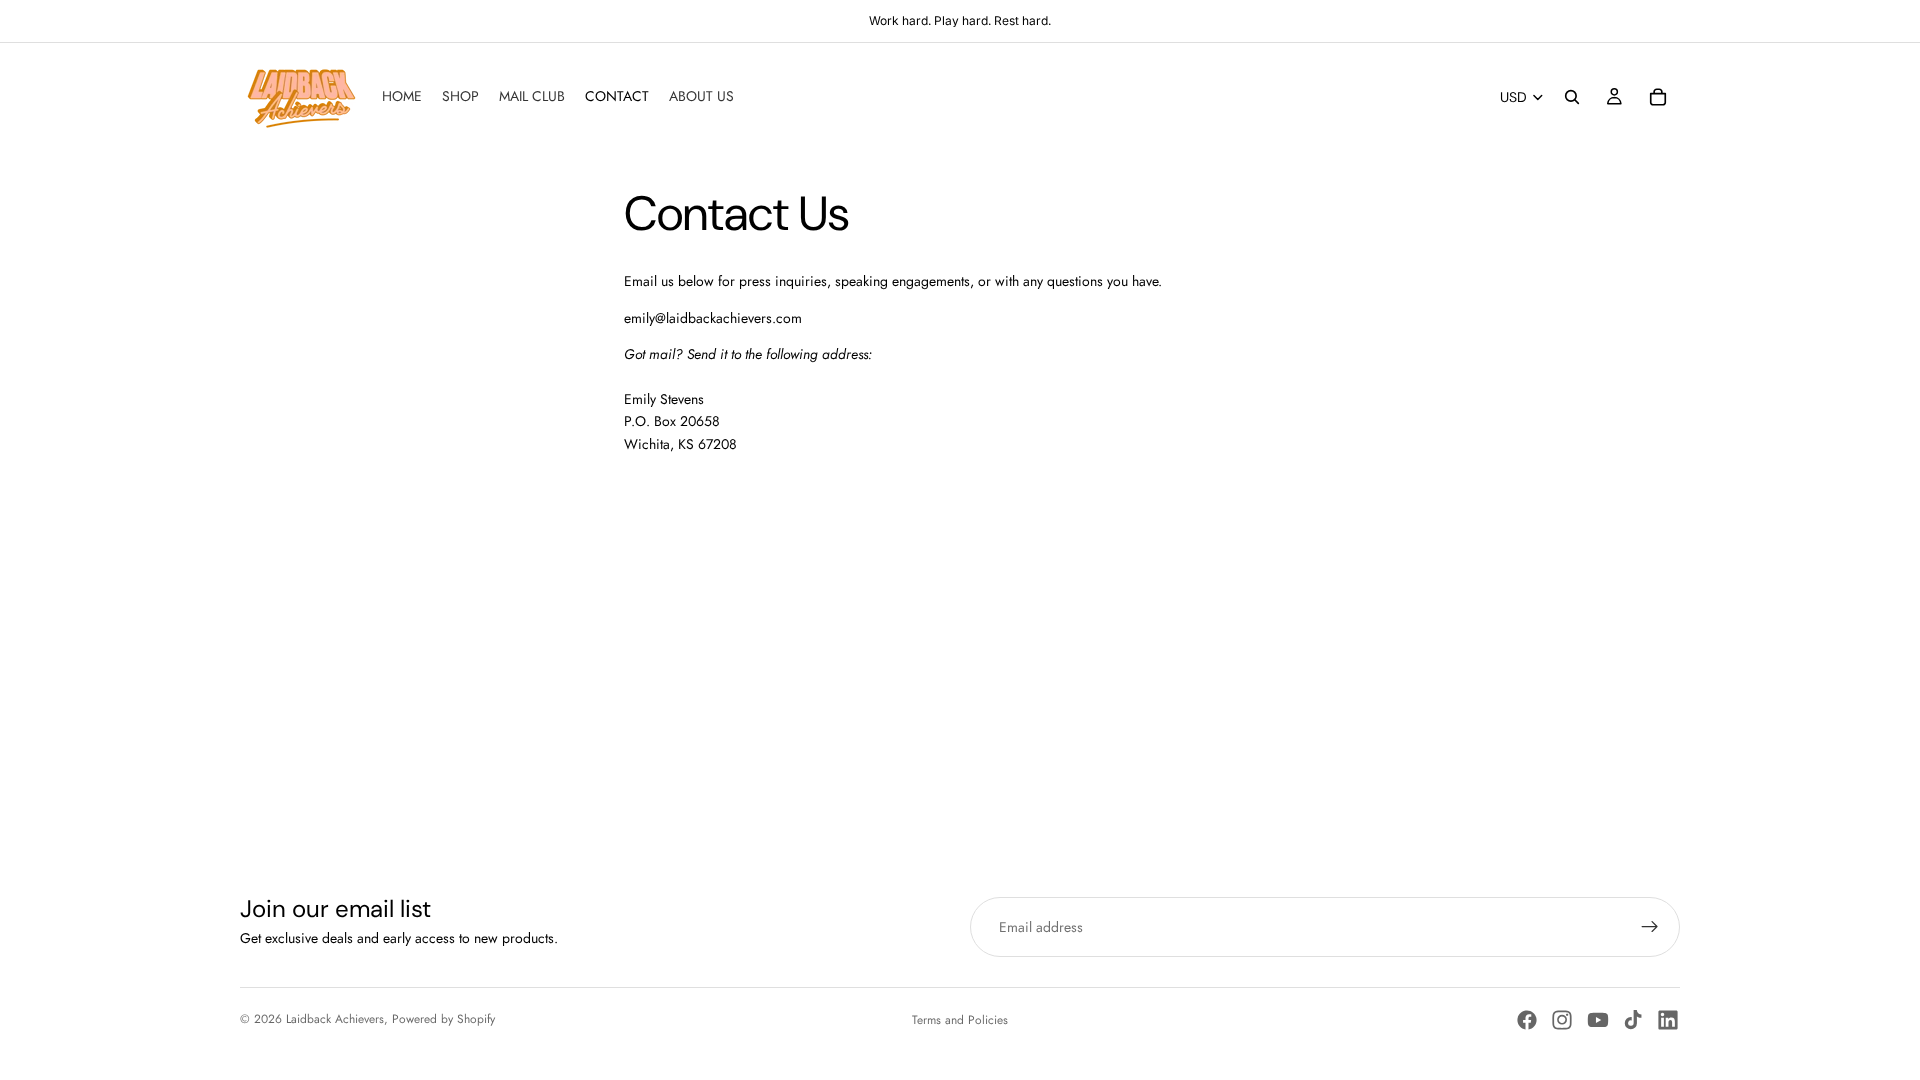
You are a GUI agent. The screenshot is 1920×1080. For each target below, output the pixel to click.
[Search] (1572, 97)
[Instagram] (1562, 1020)
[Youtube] (1598, 1020)
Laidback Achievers (335, 1019)
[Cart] (1658, 97)
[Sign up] (1650, 927)
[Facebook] (1527, 1020)
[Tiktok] (1633, 1020)
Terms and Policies (960, 1020)
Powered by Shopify (443, 1019)
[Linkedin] (1668, 1020)
